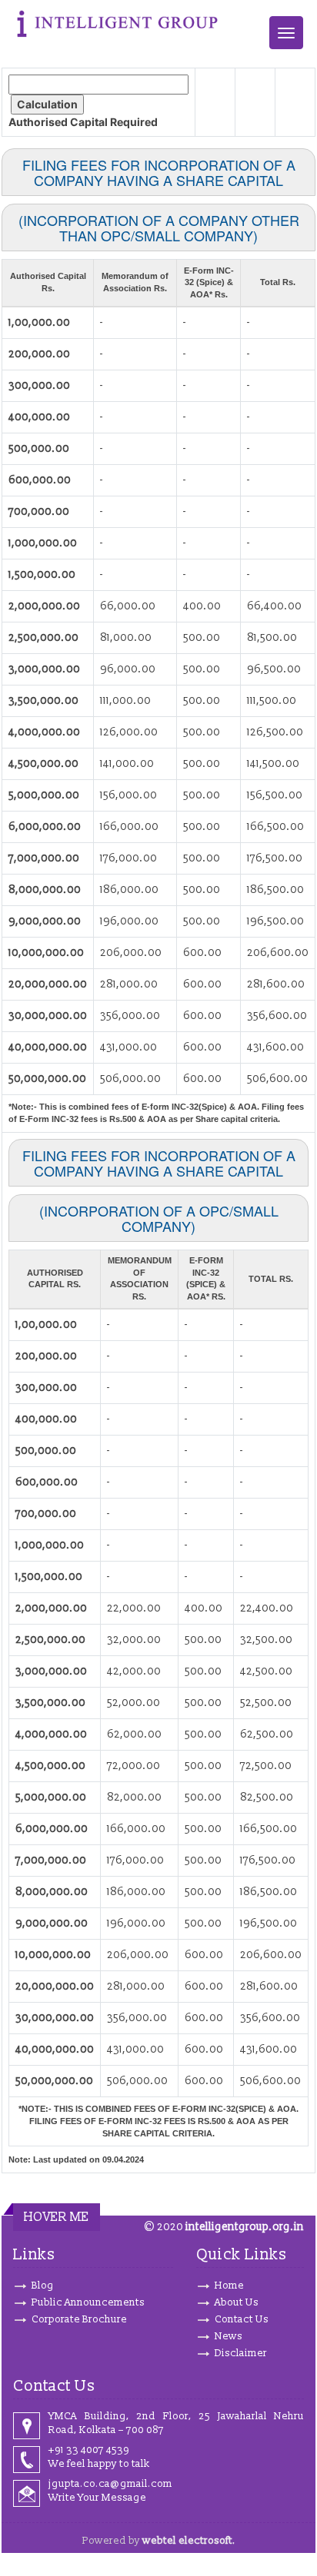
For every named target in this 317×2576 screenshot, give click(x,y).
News (229, 2336)
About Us (237, 2302)
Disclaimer (241, 2353)
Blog (43, 2286)
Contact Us (242, 2319)
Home (229, 2286)
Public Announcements (88, 2302)
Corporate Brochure (79, 2319)
